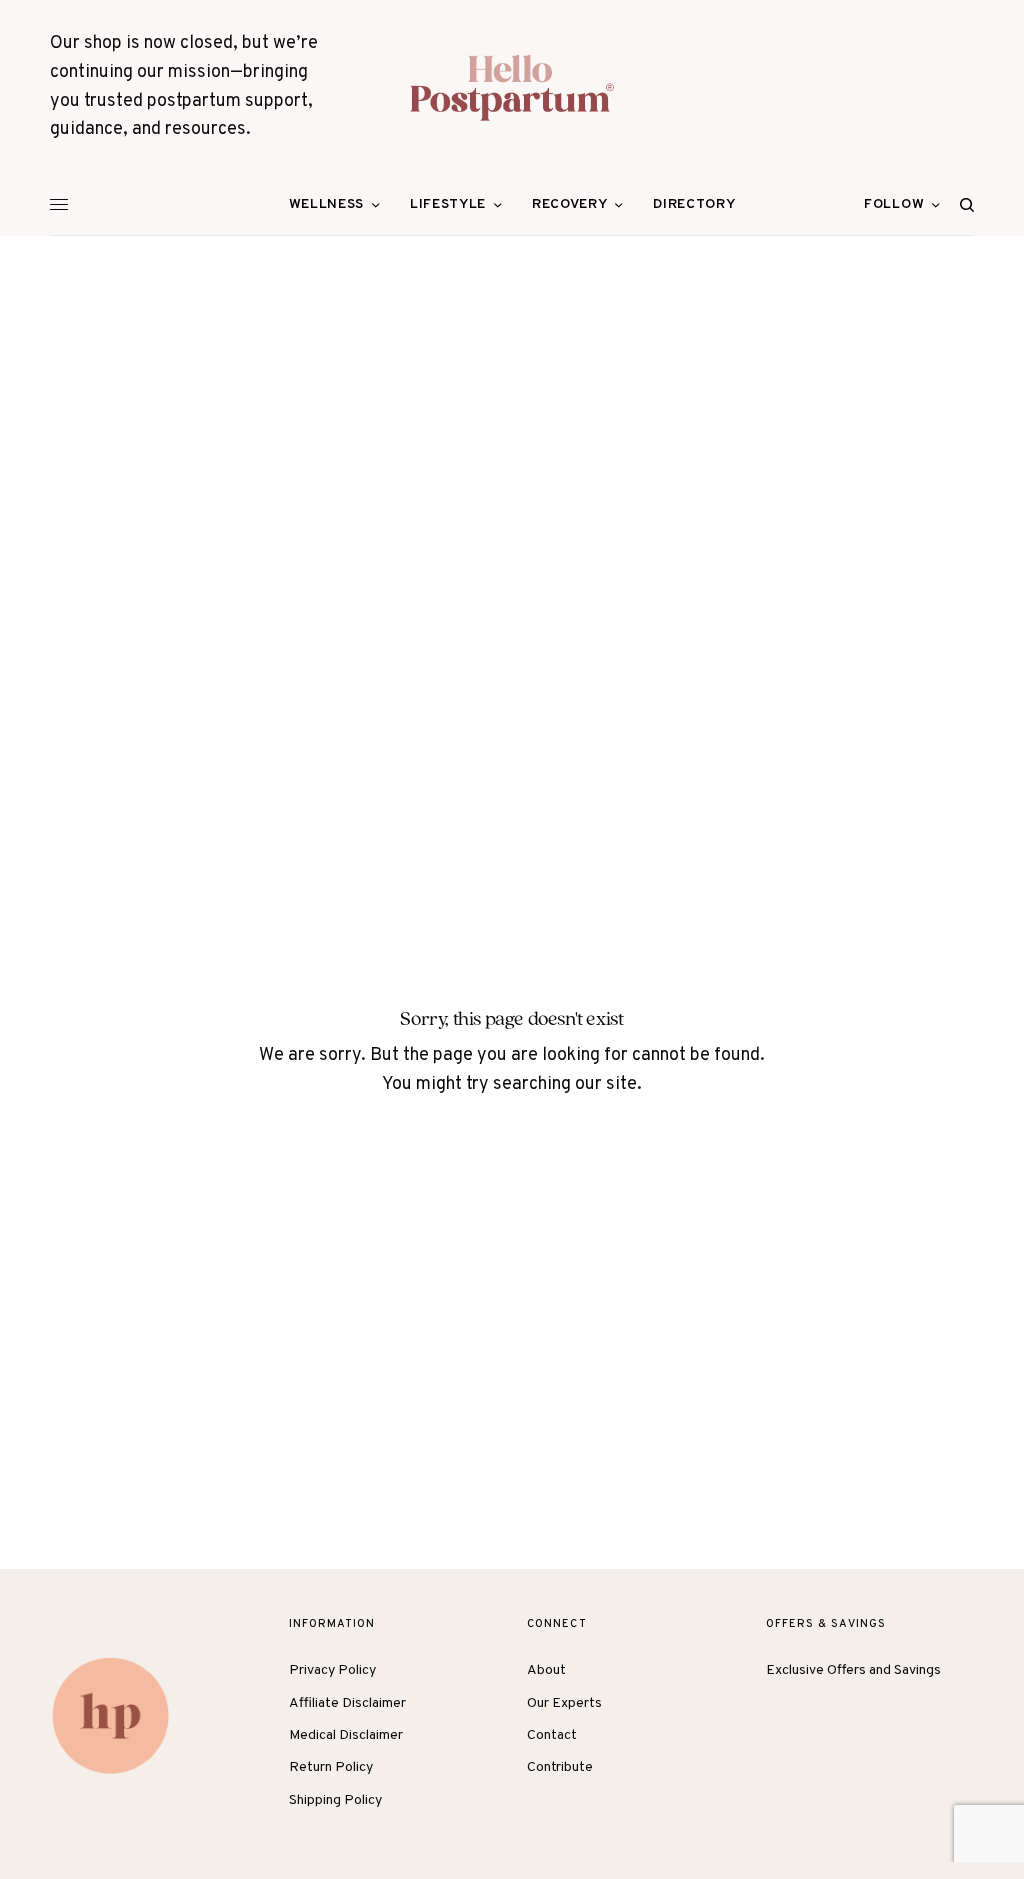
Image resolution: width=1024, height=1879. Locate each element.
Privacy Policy (332, 1670)
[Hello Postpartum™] (512, 87)
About (546, 1670)
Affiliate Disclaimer (347, 1703)
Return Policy (331, 1767)
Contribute (560, 1767)
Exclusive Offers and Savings (853, 1670)
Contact (552, 1735)
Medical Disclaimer (346, 1735)
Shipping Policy (335, 1800)
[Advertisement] (512, 386)
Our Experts (564, 1703)
